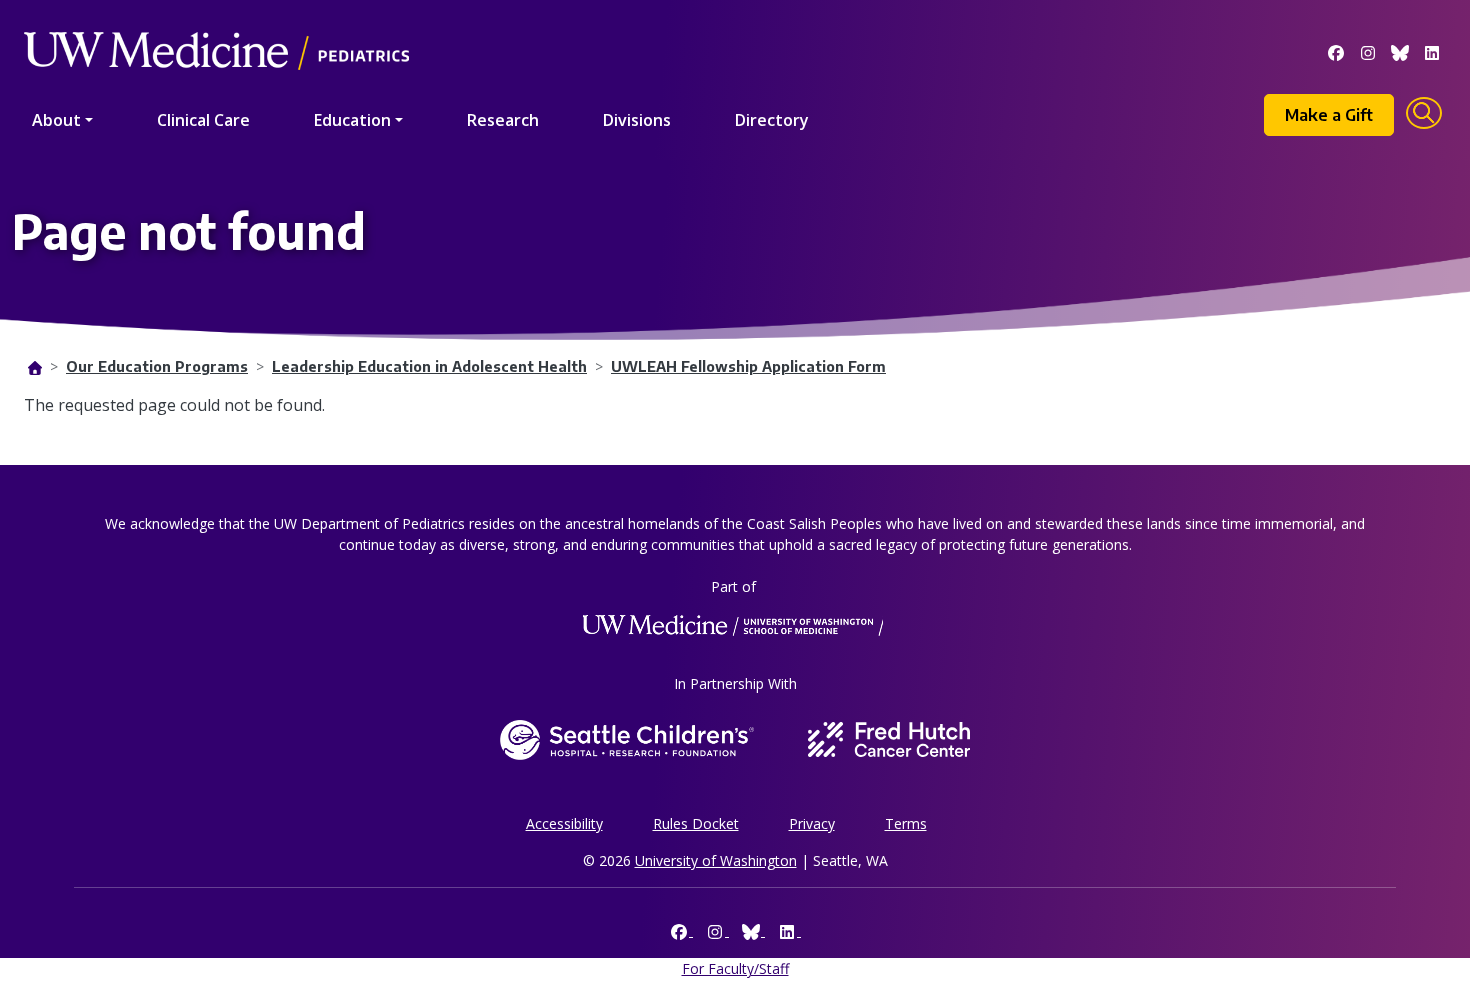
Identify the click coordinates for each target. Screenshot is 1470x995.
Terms (906, 823)
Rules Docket (696, 823)
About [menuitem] (56, 120)
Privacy (812, 823)
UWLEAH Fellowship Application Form (748, 366)
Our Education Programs (157, 366)
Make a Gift (1329, 115)
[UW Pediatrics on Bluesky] (1400, 51)
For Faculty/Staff (735, 968)
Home (35, 368)
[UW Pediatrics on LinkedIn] (1432, 51)
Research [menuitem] (503, 120)
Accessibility (564, 823)
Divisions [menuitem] (637, 120)
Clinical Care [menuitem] (203, 120)
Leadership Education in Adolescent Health (429, 366)
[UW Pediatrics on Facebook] (1336, 51)
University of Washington (716, 860)
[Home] (216, 22)
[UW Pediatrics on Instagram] (1368, 51)
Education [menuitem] (352, 120)
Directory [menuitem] (772, 120)
